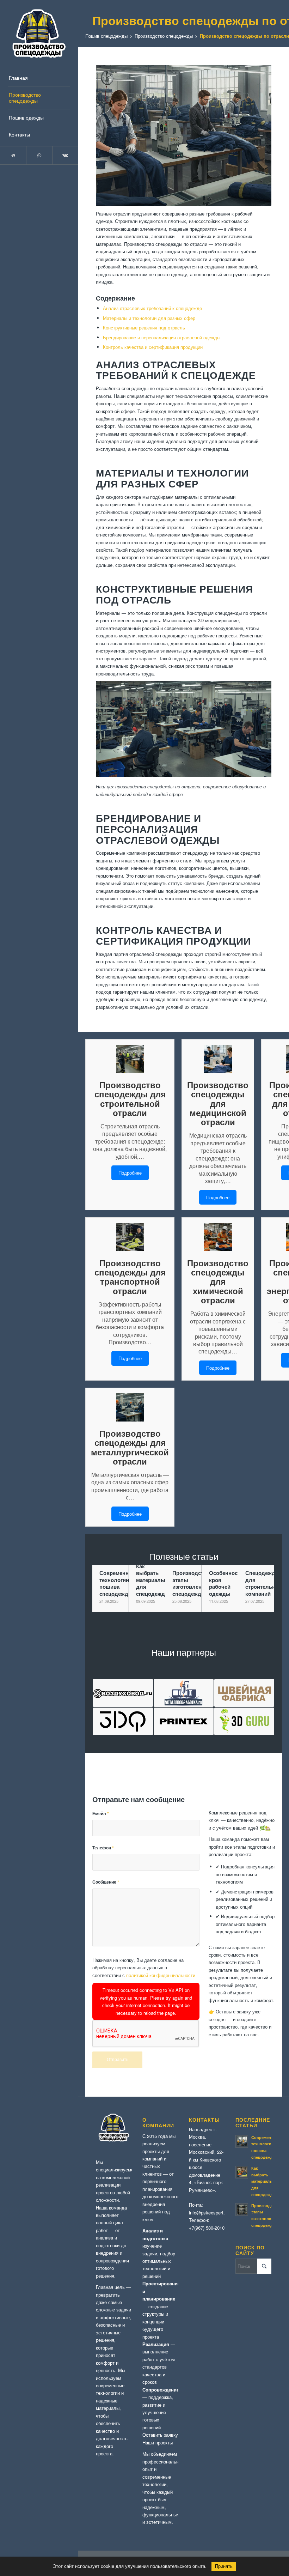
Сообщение (106, 1882)
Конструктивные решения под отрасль (144, 328)
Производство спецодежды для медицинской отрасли (218, 1104)
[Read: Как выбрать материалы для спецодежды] (242, 2172)
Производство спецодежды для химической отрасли (218, 1282)
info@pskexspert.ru (209, 2213)
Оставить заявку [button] (160, 2435)
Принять (224, 2566)
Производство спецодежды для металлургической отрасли (130, 1447)
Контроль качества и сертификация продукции (153, 347)
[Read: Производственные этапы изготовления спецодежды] (242, 2210)
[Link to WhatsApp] (39, 155)
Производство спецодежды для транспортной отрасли (130, 1277)
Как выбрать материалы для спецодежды (264, 2181)
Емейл (101, 1814)
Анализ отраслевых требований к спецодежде (152, 308)
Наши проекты (158, 2442)
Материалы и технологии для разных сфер (149, 318)
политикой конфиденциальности (161, 1975)
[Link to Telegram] (13, 155)
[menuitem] (39, 78)
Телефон (103, 1848)
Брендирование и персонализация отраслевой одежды (162, 337)
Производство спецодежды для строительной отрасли (130, 1099)
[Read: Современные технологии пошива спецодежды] (242, 2141)
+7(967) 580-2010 (207, 2228)
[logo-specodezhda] (39, 33)
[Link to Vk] (65, 155)
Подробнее (130, 1173)
